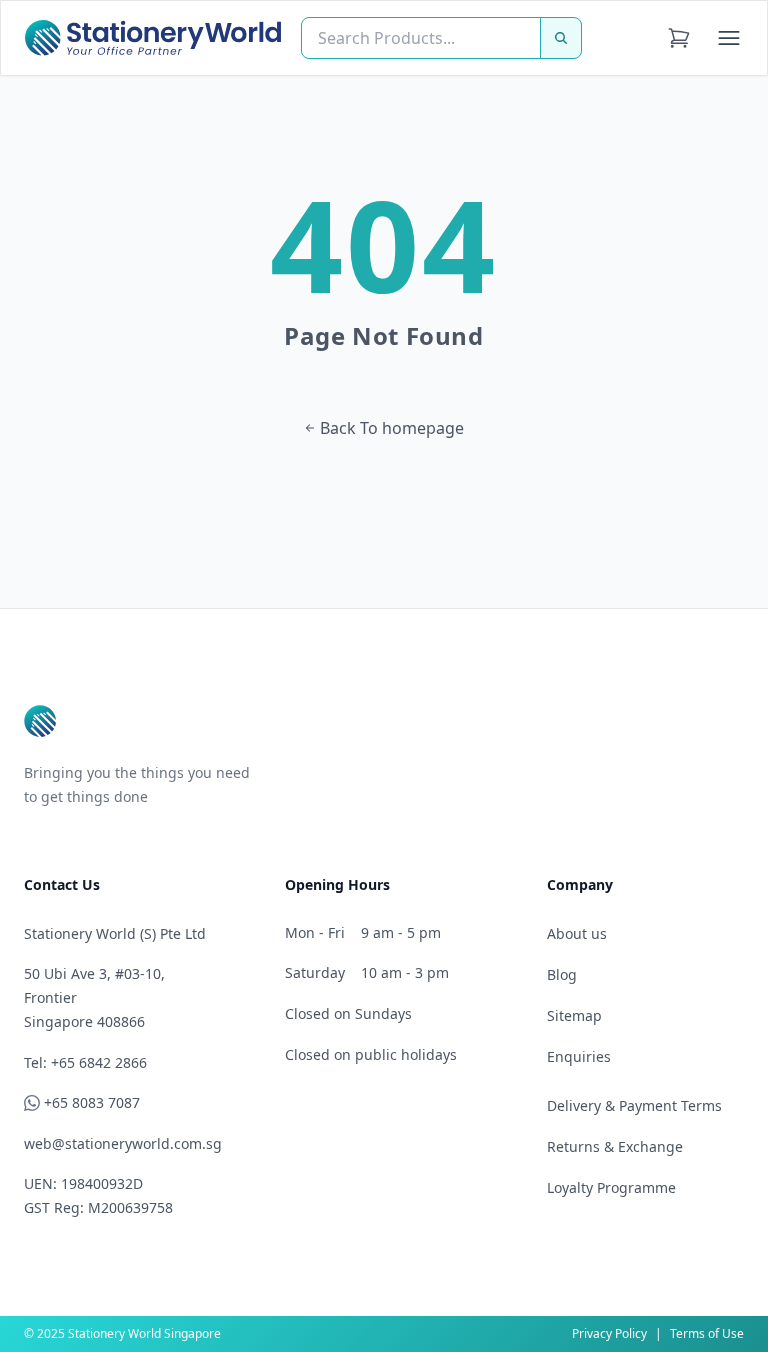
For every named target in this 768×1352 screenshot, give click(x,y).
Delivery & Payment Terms (634, 1105)
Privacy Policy (609, 1333)
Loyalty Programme (611, 1187)
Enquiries (579, 1056)
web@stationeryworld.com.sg (123, 1143)
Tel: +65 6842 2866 (85, 1062)
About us (577, 933)
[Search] (561, 38)
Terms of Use (707, 1333)
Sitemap (574, 1015)
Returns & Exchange (615, 1146)
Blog (562, 974)
